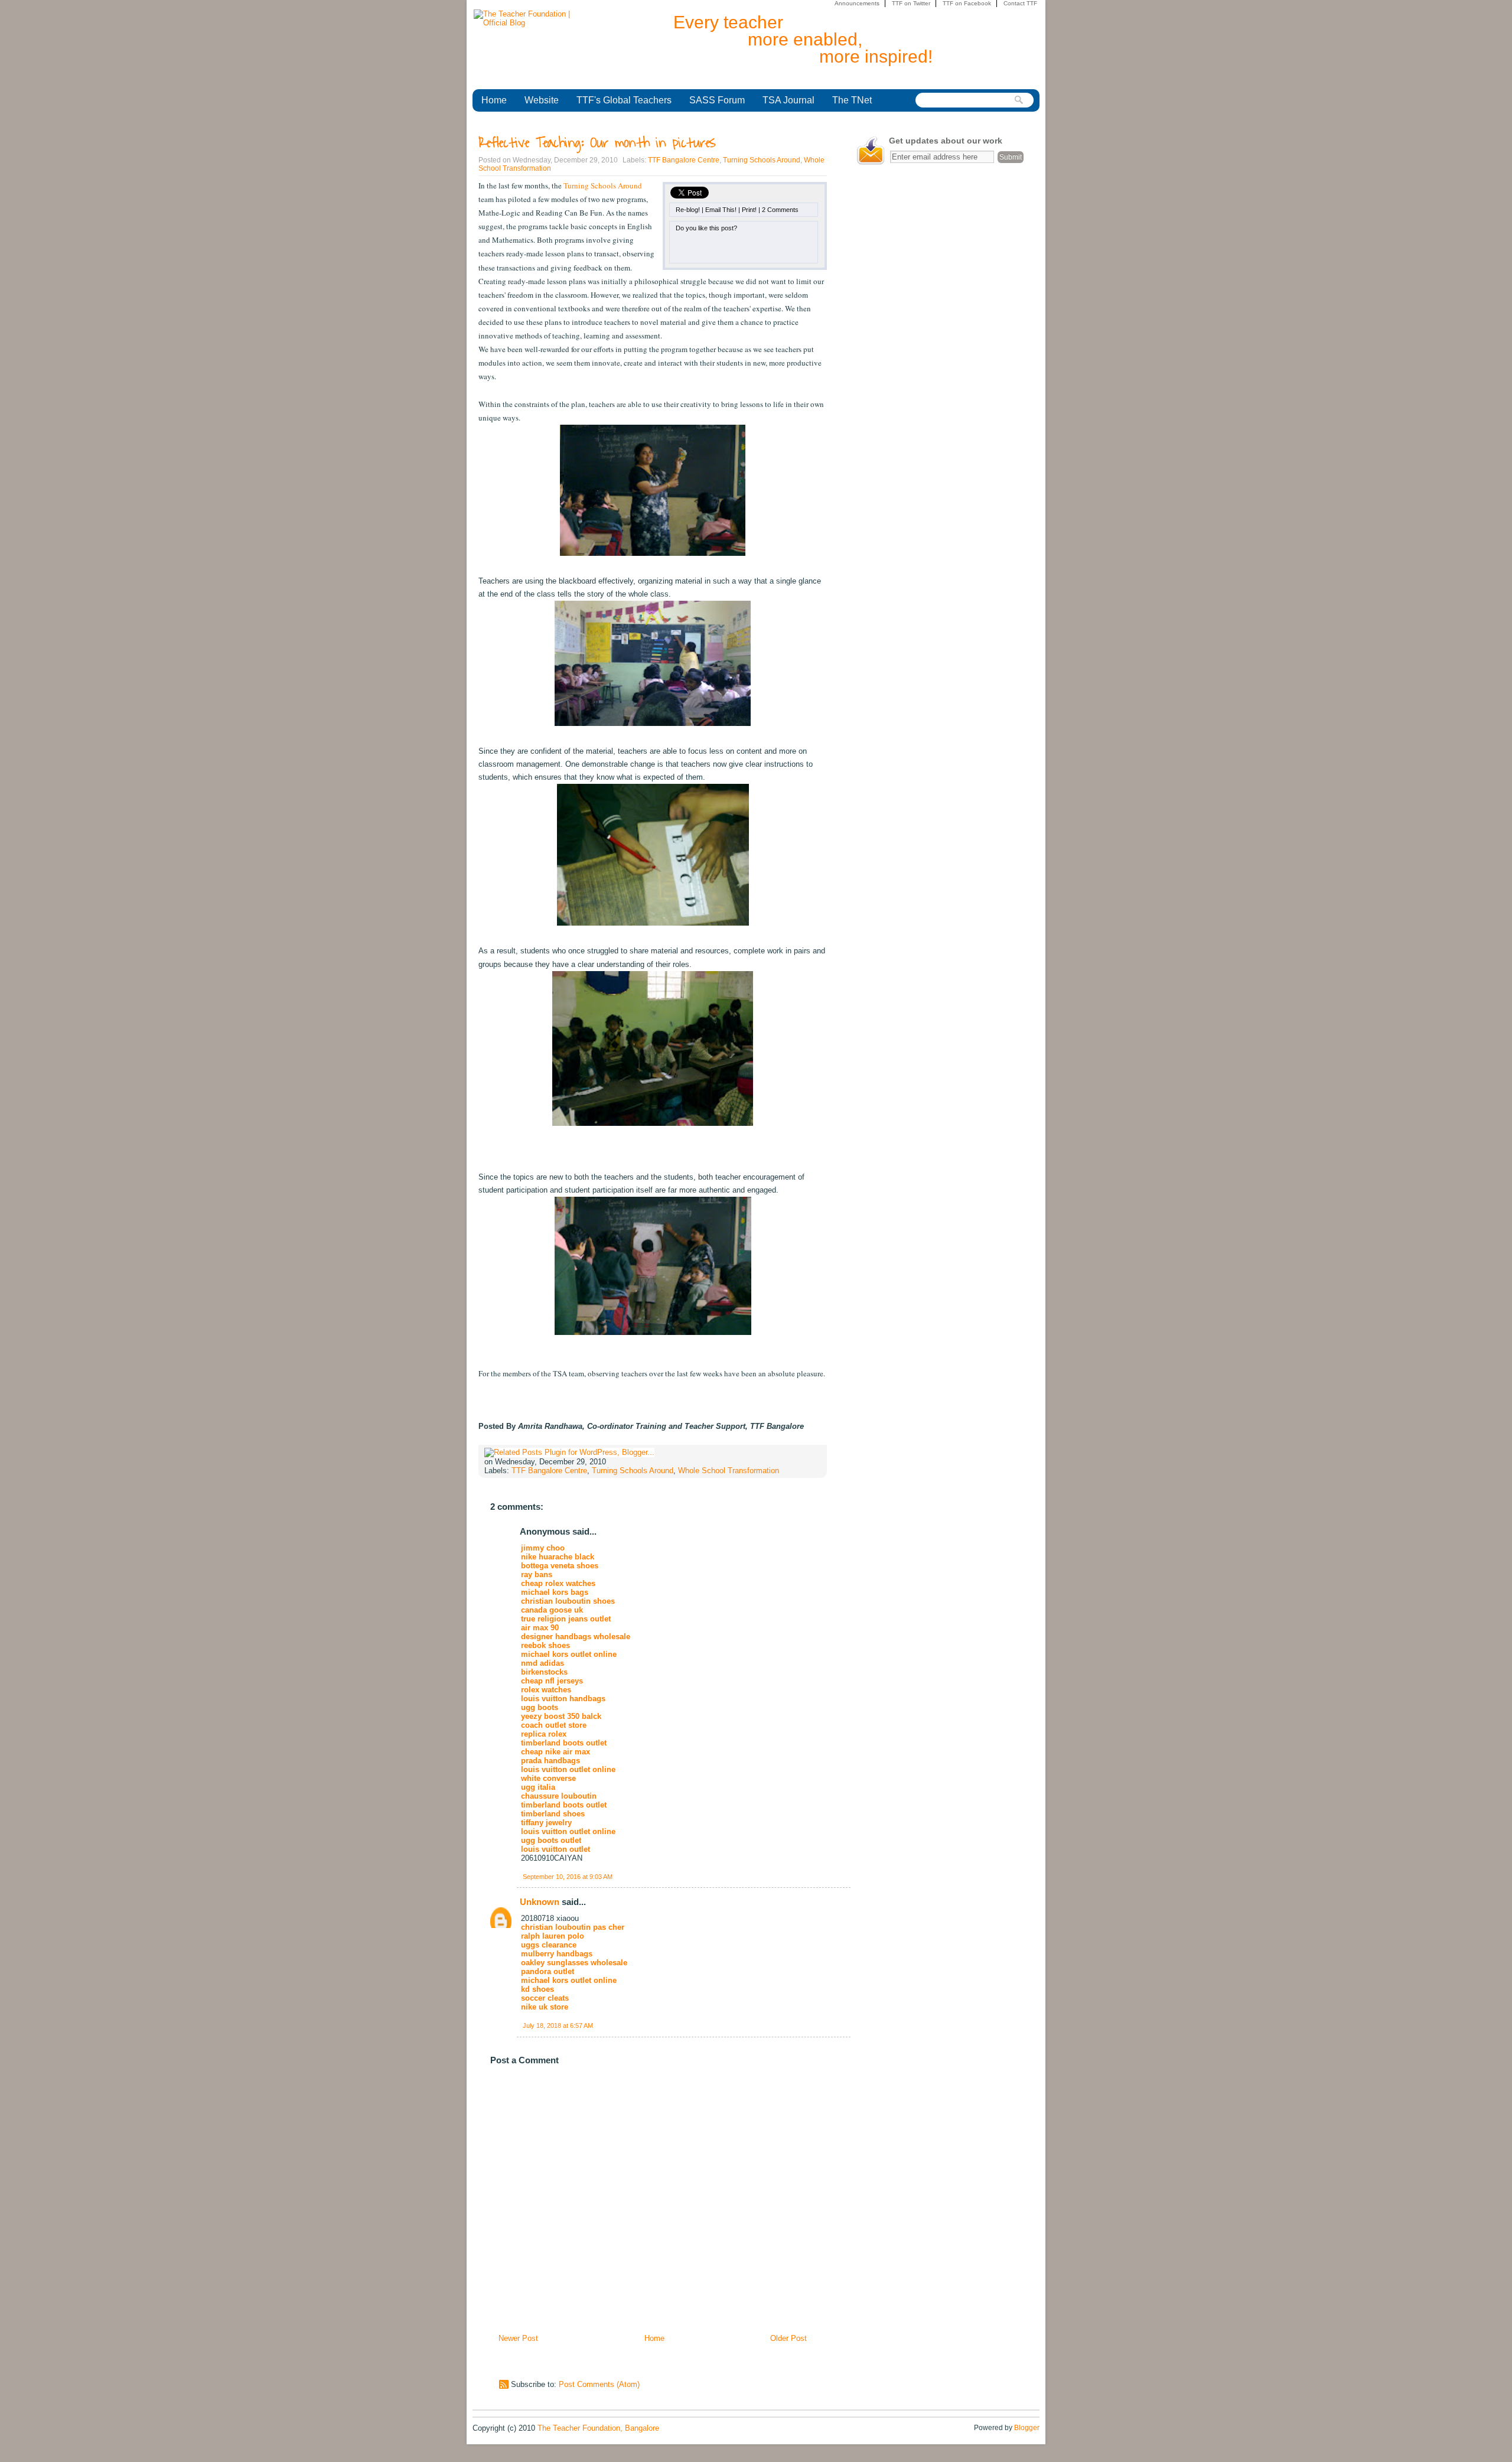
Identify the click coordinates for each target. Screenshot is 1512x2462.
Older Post (788, 2338)
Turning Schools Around (762, 160)
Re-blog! (688, 210)
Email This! (721, 210)
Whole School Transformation (729, 1471)
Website (542, 100)
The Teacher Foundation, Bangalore (598, 2428)
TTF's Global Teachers (624, 100)
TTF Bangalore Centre (684, 160)
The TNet (852, 100)
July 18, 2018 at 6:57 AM (558, 2025)
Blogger (1027, 2428)
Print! (749, 210)
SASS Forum (717, 100)
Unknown (540, 1902)
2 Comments (780, 210)
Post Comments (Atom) (599, 2384)
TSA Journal (788, 100)
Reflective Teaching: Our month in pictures (597, 143)
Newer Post (518, 2338)
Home (494, 100)
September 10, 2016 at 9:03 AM (568, 1877)
